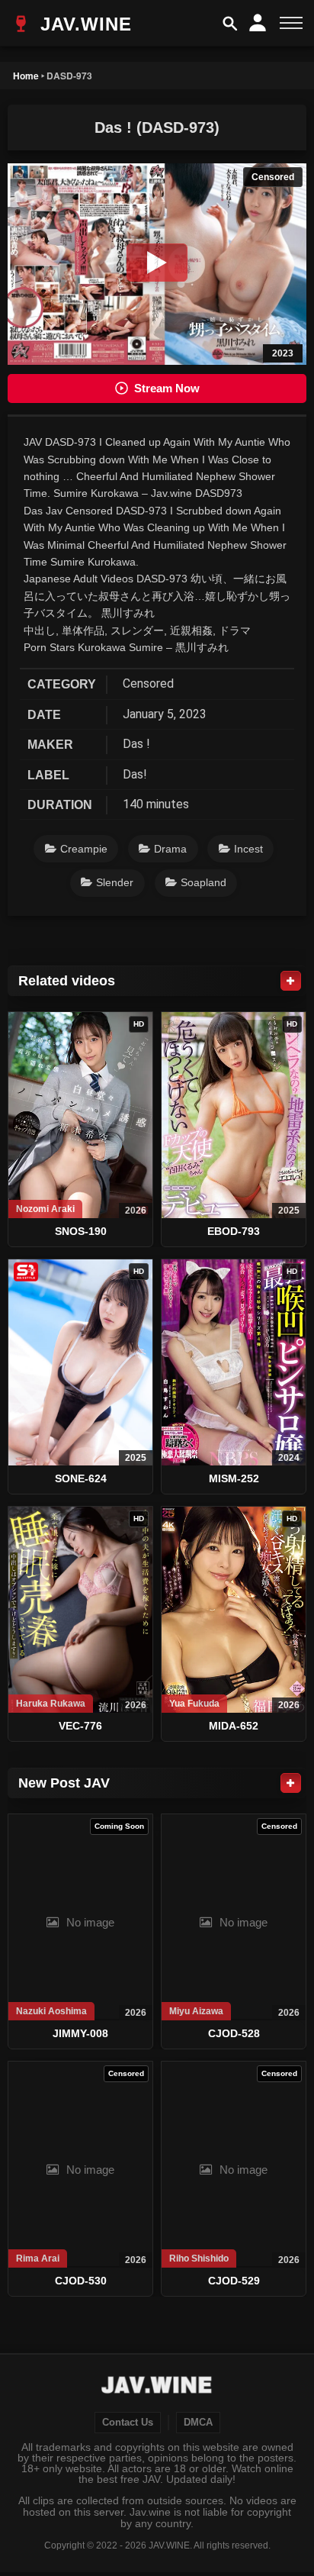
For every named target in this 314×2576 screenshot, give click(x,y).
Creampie (84, 849)
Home (26, 76)
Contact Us (128, 2423)
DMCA (198, 2423)
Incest (248, 849)
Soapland (203, 882)
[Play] (157, 263)
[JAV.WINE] (157, 2387)
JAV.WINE (83, 24)
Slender (115, 882)
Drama (170, 849)
